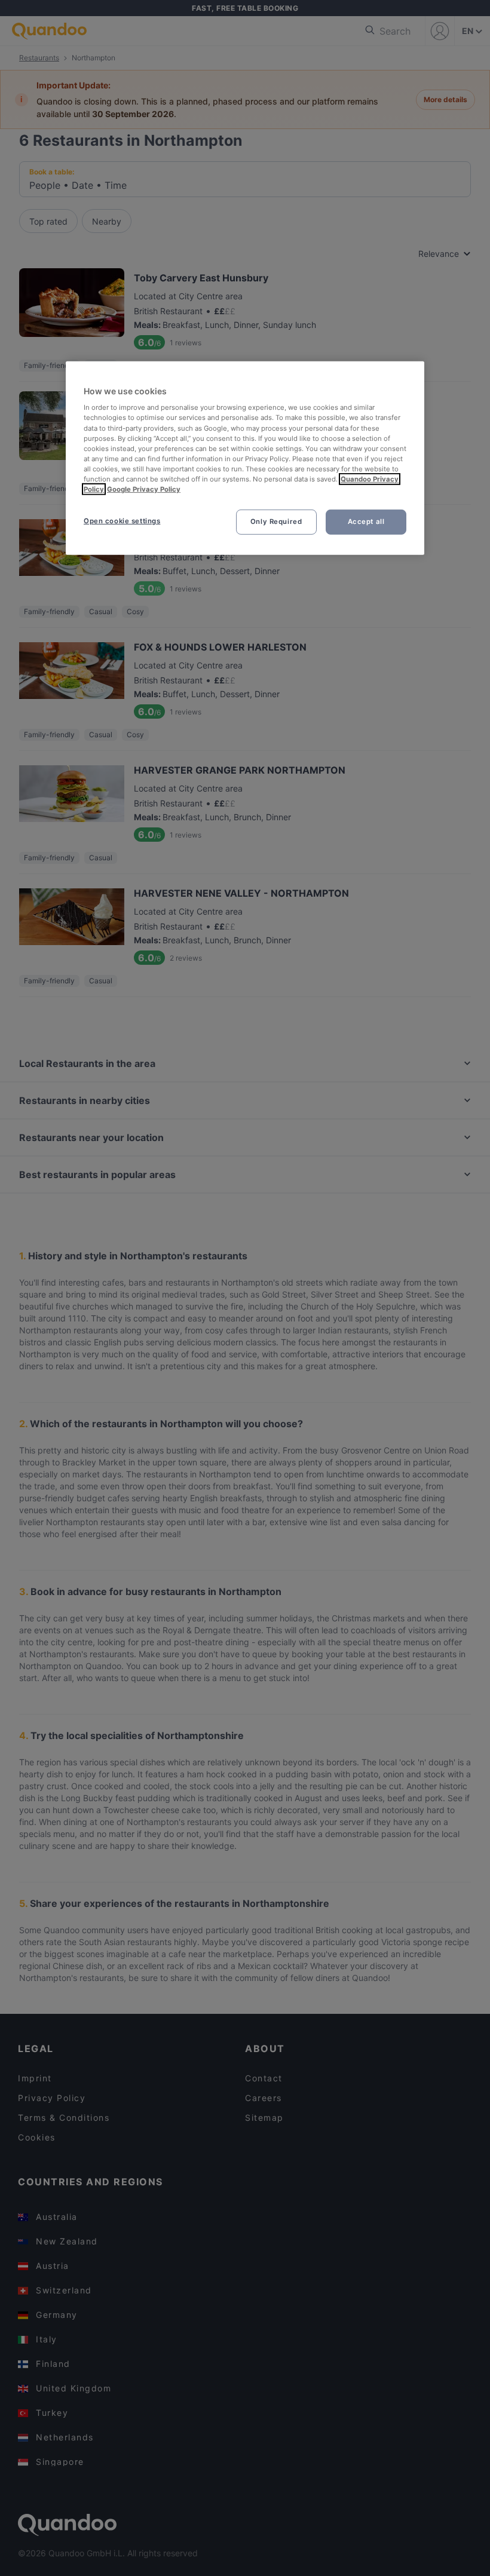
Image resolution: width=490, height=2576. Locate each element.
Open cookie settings (122, 521)
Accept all (366, 522)
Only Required (276, 522)
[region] (245, 458)
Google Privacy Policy (144, 489)
